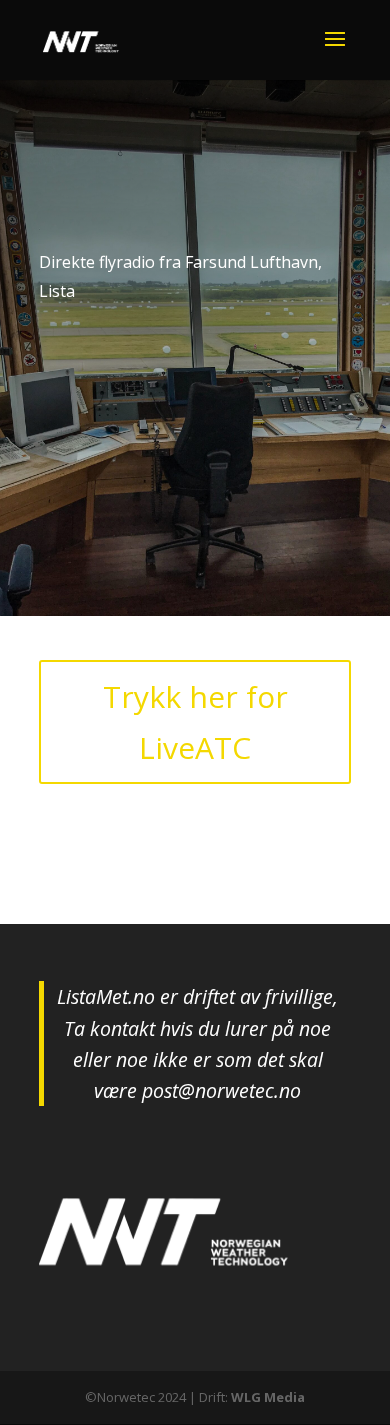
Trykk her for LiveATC (195, 722)
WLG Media (268, 1397)
